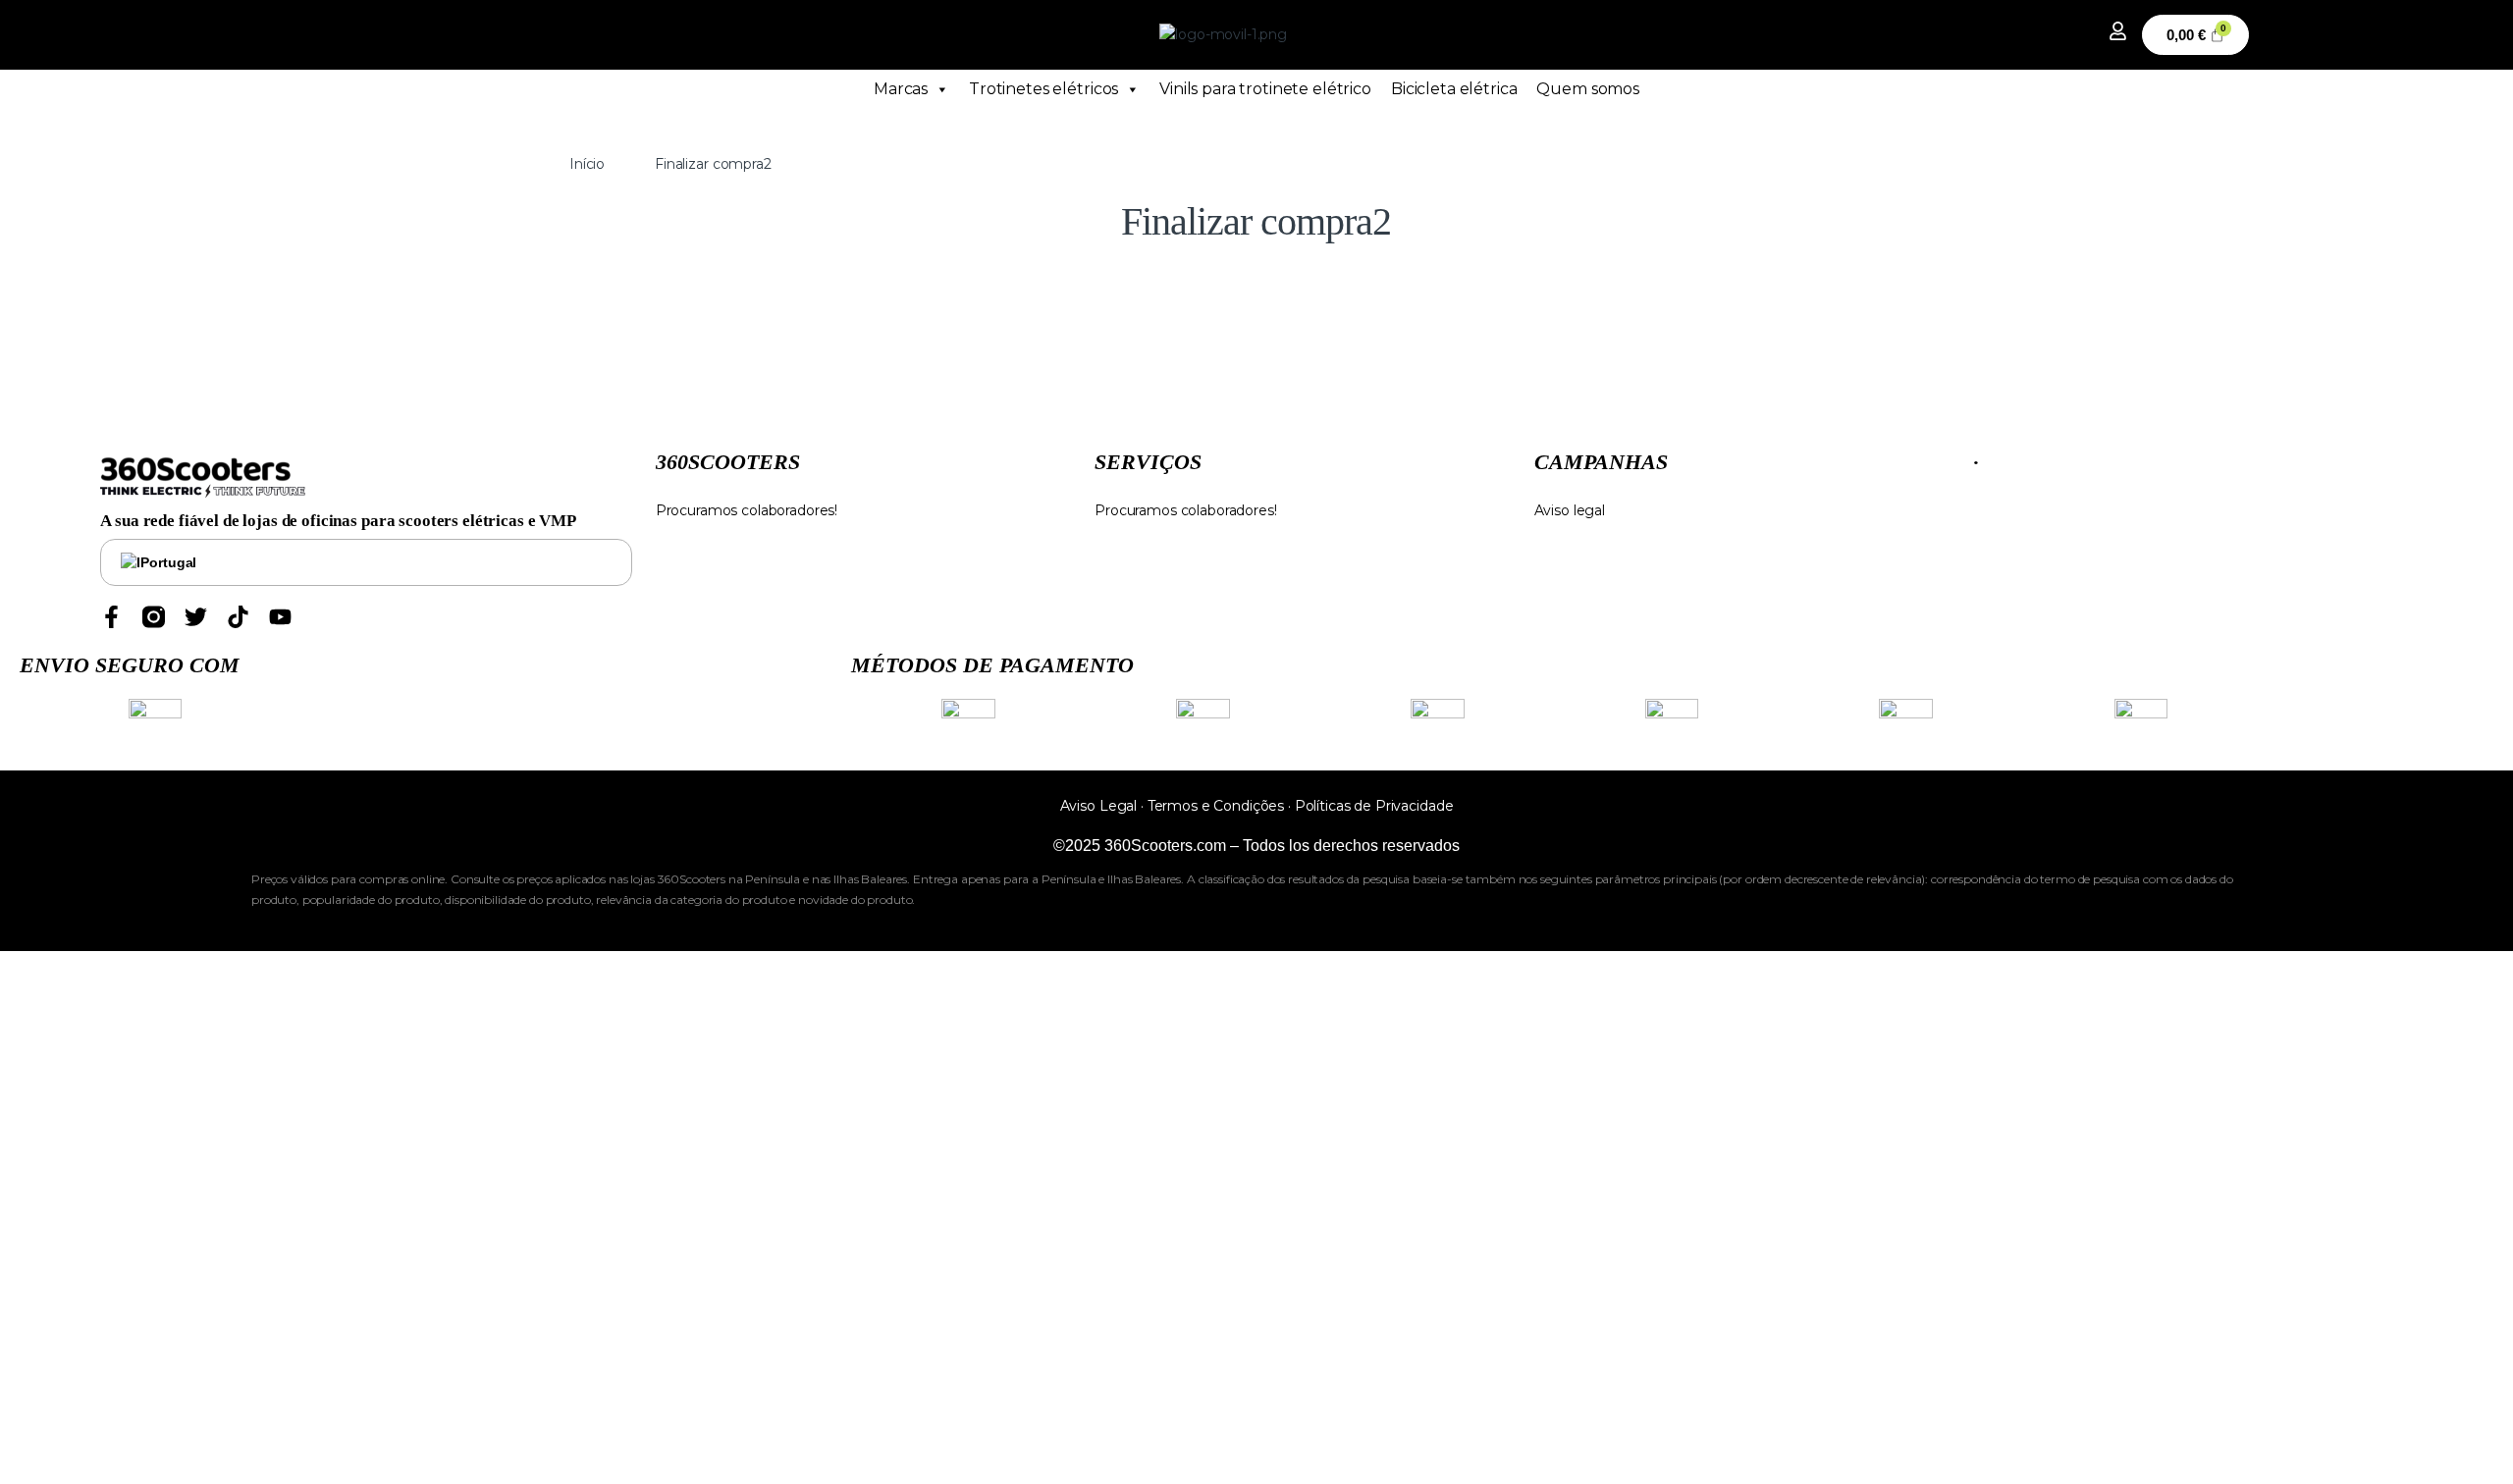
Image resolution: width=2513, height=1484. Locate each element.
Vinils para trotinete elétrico (1265, 89)
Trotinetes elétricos (1043, 89)
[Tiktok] (238, 617)
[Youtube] (280, 617)
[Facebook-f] (111, 617)
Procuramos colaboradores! (747, 510)
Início (587, 164)
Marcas (901, 89)
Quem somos (1588, 89)
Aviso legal (1570, 510)
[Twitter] (196, 617)
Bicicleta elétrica (1454, 89)
